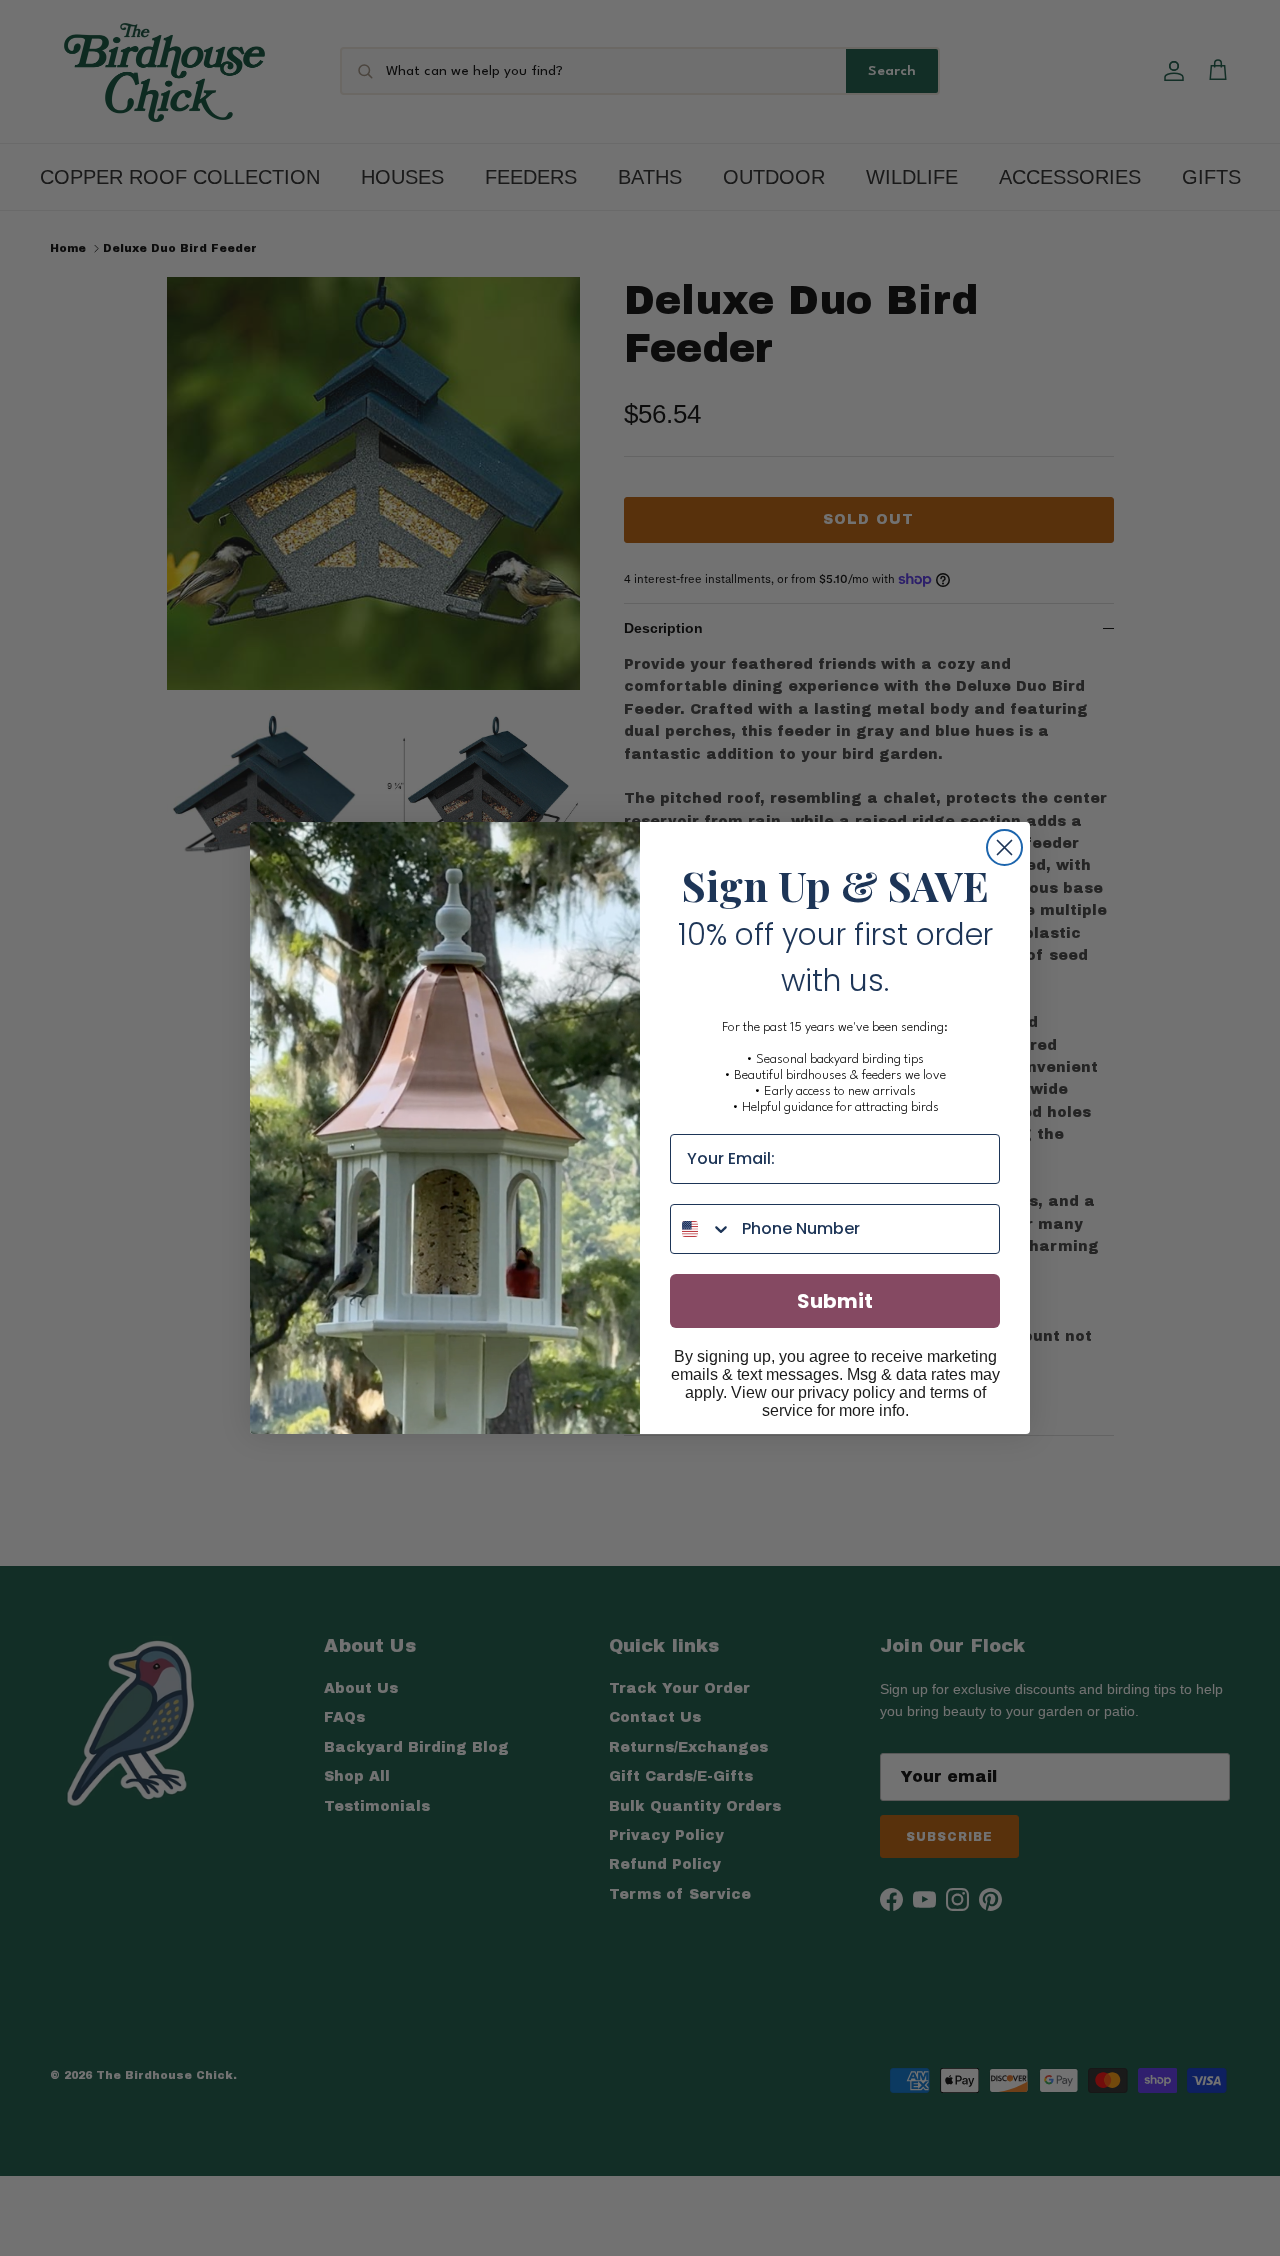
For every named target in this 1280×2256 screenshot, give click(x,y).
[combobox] (701, 1229)
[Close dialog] (1004, 847)
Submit (835, 1301)
